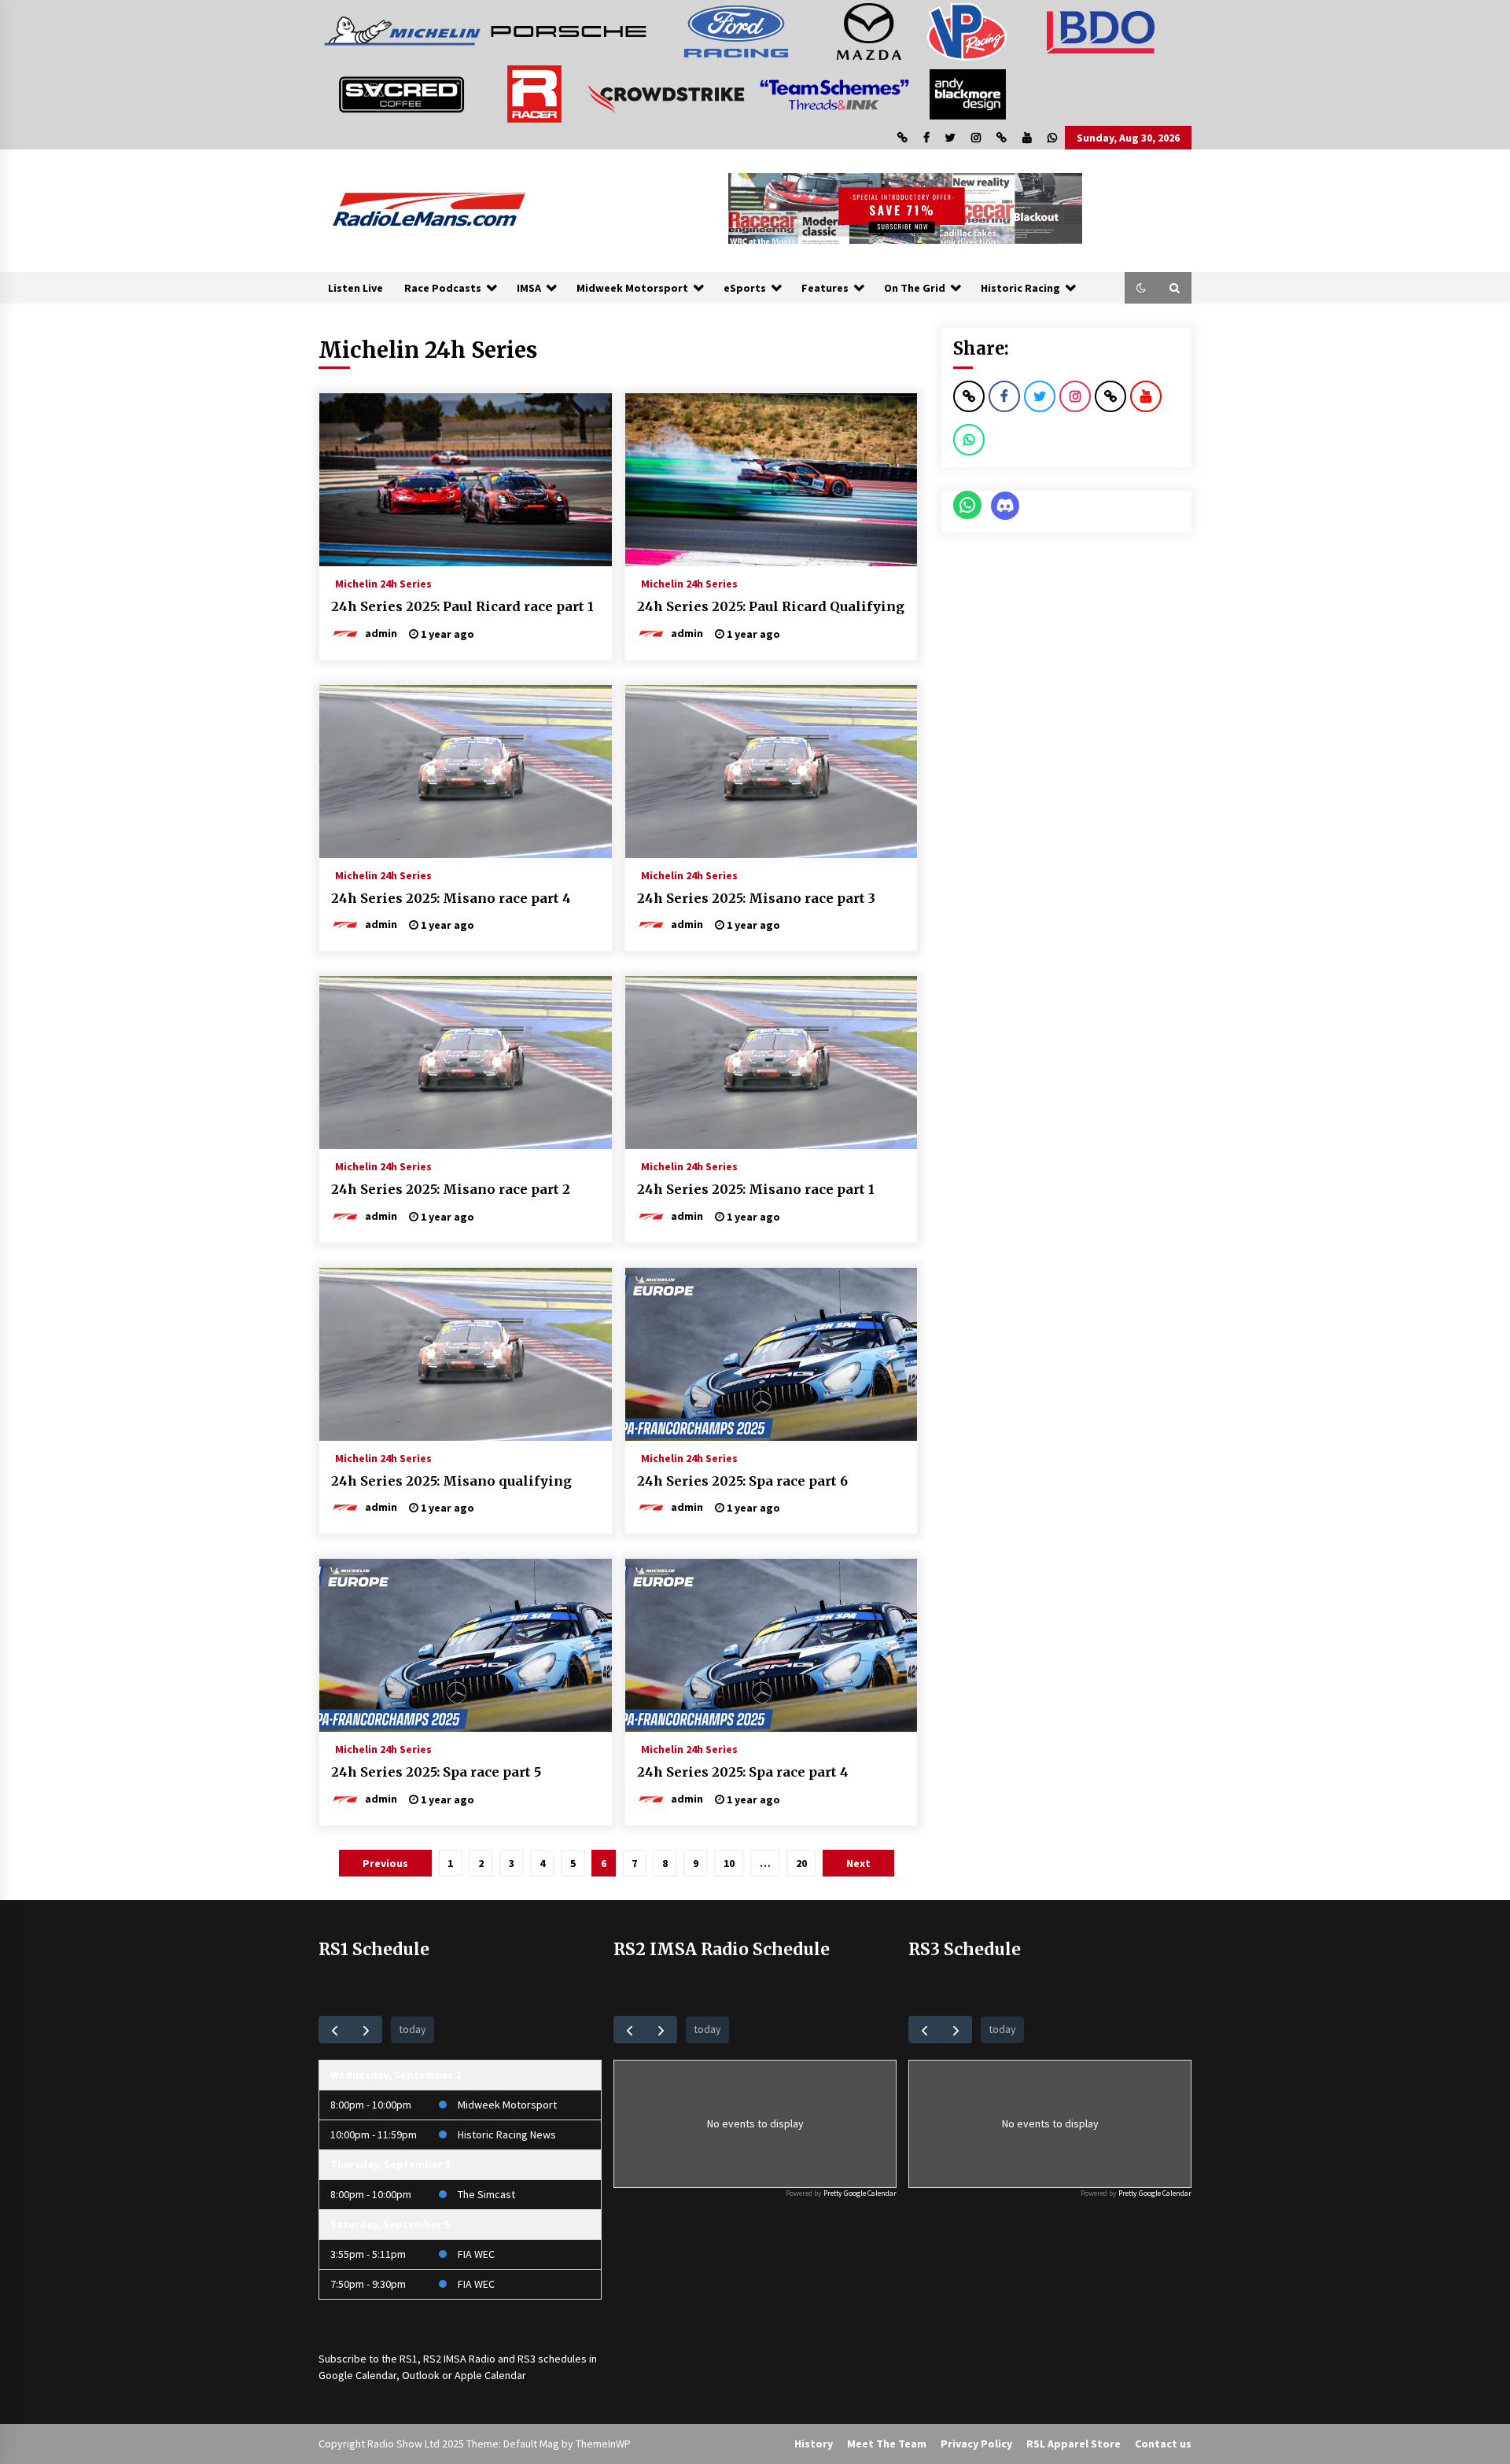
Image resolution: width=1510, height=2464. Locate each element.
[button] (1141, 288)
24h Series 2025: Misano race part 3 (756, 898)
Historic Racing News (507, 2134)
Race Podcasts (443, 288)
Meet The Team (887, 2444)
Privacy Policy (976, 2444)
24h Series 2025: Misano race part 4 (451, 898)
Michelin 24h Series (383, 583)
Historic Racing (1020, 288)
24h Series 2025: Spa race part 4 (743, 1772)
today (412, 2029)
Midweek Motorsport (632, 288)
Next (858, 1863)
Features (825, 288)
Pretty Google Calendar (860, 2193)
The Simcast (486, 2194)
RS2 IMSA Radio (459, 2359)
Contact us (1163, 2444)
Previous (385, 1863)
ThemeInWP (603, 2444)
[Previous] (335, 2029)
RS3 (527, 2359)
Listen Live (355, 288)
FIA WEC (476, 2254)
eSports (745, 288)
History (814, 2444)
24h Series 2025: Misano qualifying (451, 1481)
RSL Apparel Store (1074, 2444)
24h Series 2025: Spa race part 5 (436, 1772)
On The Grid (915, 288)
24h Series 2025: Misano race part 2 (451, 1189)
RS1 (409, 2359)
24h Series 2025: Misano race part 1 (756, 1189)
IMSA (529, 288)
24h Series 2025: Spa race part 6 (742, 1481)
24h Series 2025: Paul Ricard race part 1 (462, 606)
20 (801, 1863)
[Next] (366, 2029)
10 (729, 1863)
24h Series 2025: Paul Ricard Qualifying (771, 606)
